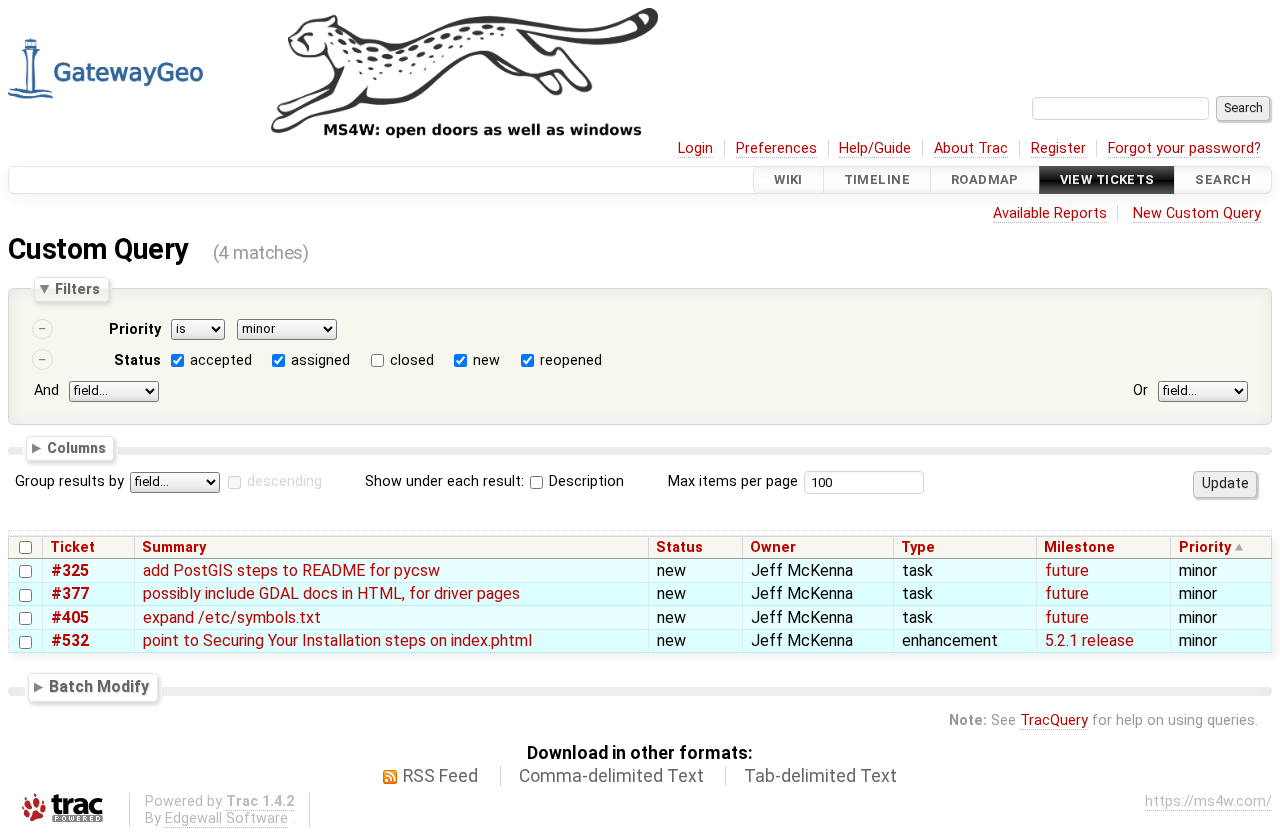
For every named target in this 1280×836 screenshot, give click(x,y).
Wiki (788, 179)
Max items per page (733, 481)
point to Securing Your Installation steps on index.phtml (337, 640)
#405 (70, 617)
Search (1223, 179)
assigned (320, 360)
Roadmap (985, 179)
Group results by (69, 481)
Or (1140, 390)
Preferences (776, 148)
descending (284, 481)
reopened (571, 360)
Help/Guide (875, 148)
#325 (70, 570)
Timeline (877, 179)
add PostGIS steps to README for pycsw (291, 570)
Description (584, 481)
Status (137, 360)
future (1067, 570)
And (46, 390)
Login (695, 148)
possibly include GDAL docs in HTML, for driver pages (331, 593)
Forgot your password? (1184, 148)
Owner (773, 547)
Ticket (72, 547)
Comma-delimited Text (611, 776)
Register (1058, 148)
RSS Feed (440, 776)
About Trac (971, 148)
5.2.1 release (1089, 640)
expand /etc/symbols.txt (232, 617)
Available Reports (1050, 213)
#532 (70, 640)
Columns (76, 447)
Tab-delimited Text (820, 776)
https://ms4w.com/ (1208, 801)
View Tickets (1107, 179)
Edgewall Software (226, 818)
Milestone (1079, 547)
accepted (221, 360)
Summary (174, 547)
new (486, 360)
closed (412, 360)
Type (918, 547)
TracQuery (1054, 720)
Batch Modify (99, 686)
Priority (135, 329)
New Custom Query (1197, 213)
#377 (70, 593)
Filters (77, 289)
